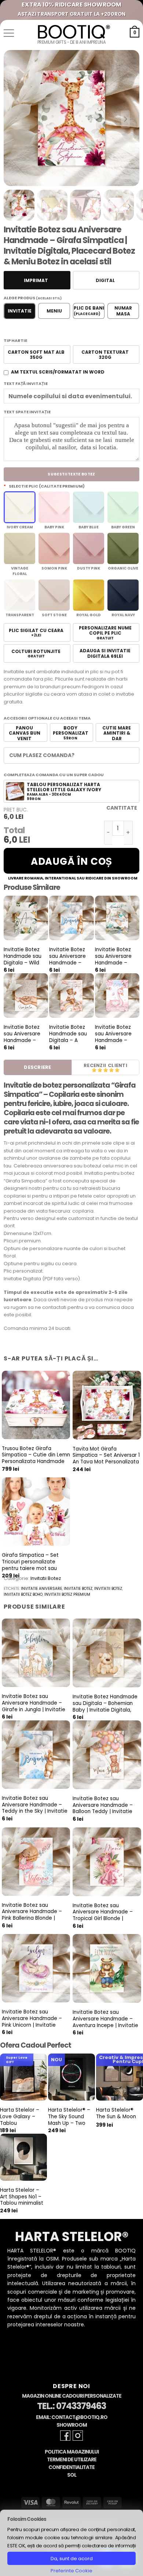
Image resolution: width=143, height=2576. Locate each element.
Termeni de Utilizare (72, 2460)
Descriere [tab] (37, 1067)
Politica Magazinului (72, 2452)
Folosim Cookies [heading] (27, 2519)
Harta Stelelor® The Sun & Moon (116, 2113)
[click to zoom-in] (71, 118)
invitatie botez (78, 1589)
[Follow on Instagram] (78, 2436)
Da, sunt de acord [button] (72, 2559)
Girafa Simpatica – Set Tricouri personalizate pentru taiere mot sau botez (30, 1565)
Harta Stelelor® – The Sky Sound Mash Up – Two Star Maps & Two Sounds (69, 2123)
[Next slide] (125, 119)
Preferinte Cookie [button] (71, 2571)
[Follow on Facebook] (65, 2436)
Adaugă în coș (71, 861)
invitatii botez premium (67, 1594)
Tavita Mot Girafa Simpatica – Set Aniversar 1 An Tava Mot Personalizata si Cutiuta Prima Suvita (106, 1459)
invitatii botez (108, 1589)
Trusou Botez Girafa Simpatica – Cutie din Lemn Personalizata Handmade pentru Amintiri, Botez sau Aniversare (36, 1462)
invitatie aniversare (41, 1589)
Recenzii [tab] (95, 1065)
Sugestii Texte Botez (71, 474)
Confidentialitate (71, 2467)
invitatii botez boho (23, 1594)
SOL (72, 2475)
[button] (9, 33)
